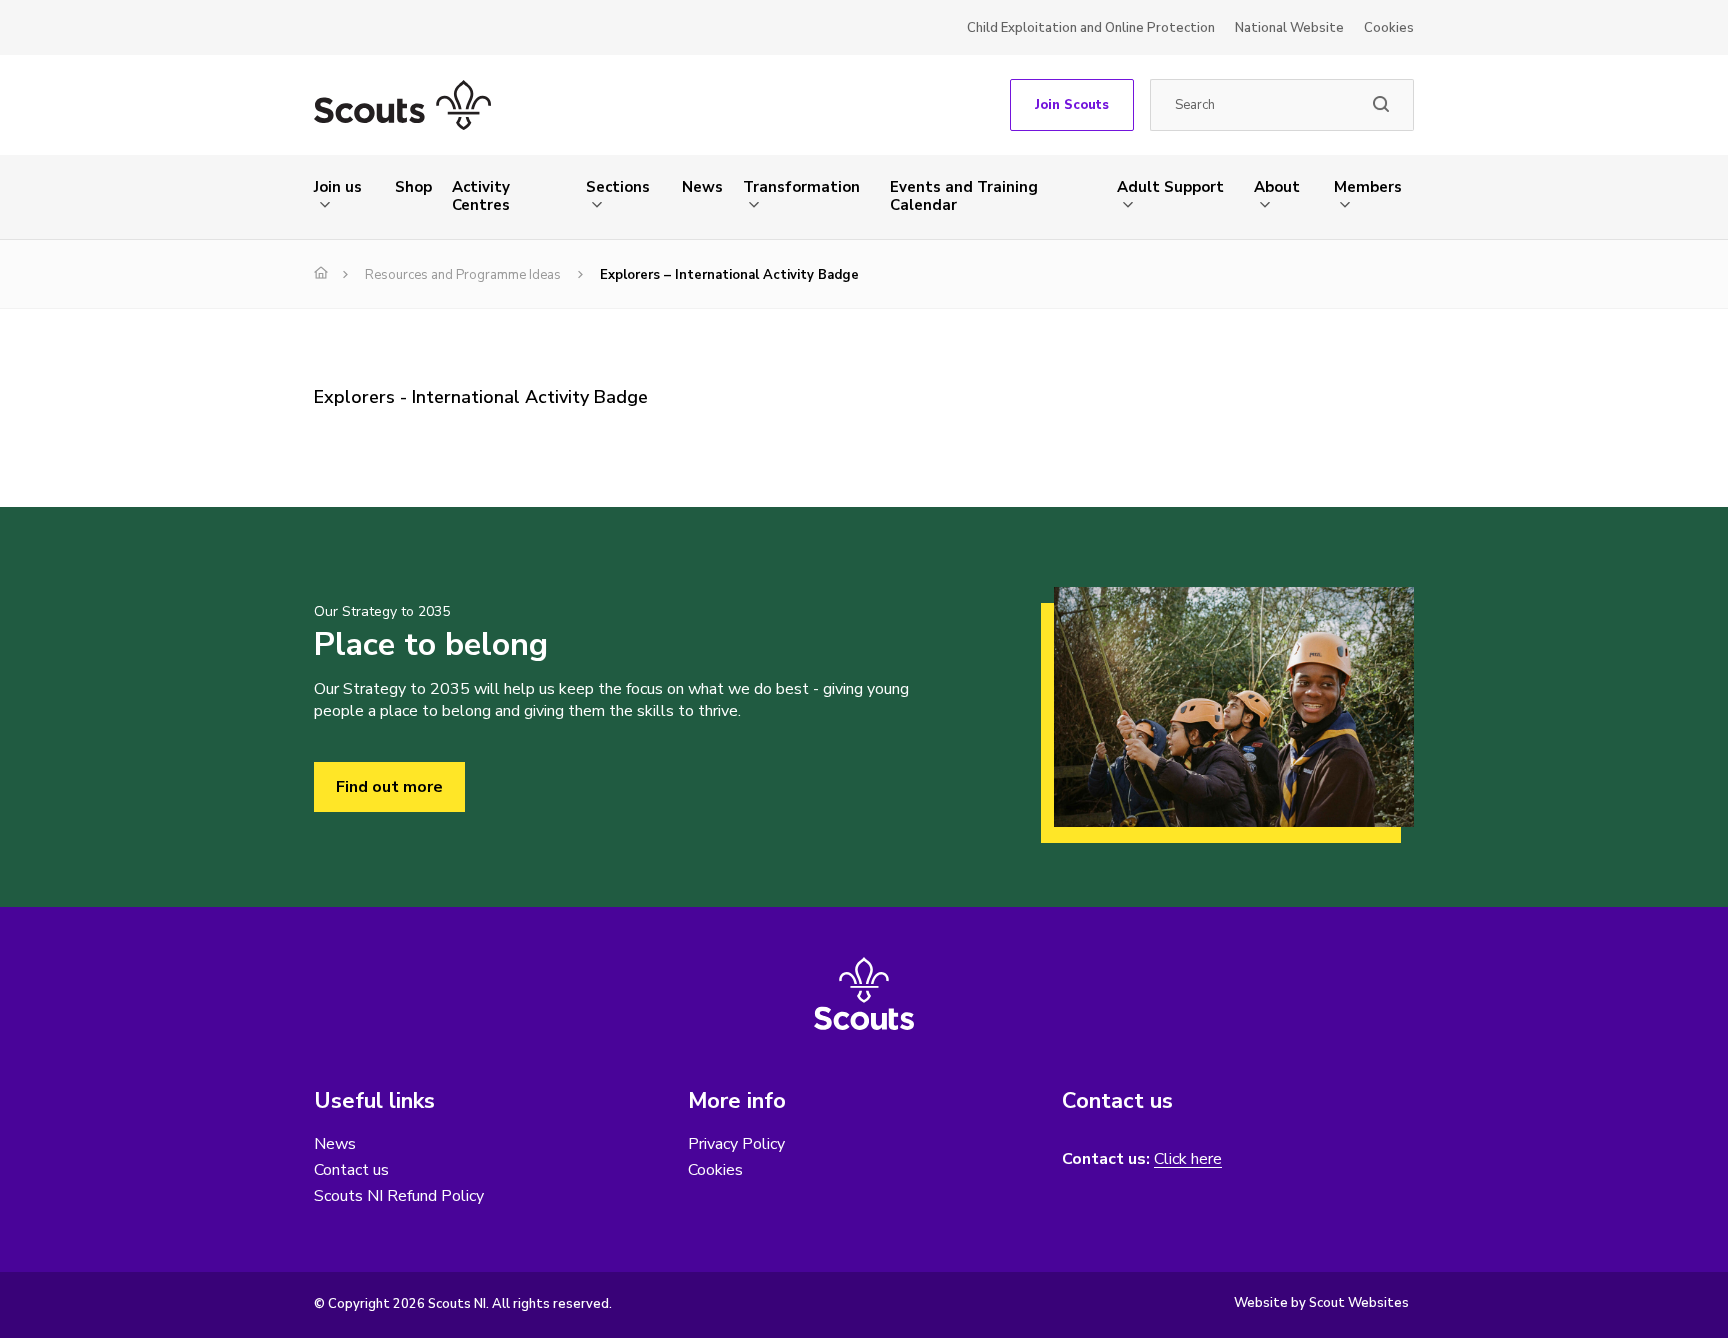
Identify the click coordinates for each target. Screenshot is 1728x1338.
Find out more (389, 787)
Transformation (801, 187)
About (1277, 187)
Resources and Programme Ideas (463, 275)
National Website (1289, 28)
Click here (1188, 1159)
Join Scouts (1072, 105)
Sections (618, 187)
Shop (413, 187)
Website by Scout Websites (1321, 1303)
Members (1368, 187)
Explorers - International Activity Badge (481, 397)
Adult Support (1170, 187)
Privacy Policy (736, 1144)
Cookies (1389, 28)
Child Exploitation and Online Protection (1091, 28)
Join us (338, 187)
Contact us (351, 1170)
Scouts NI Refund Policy (399, 1196)
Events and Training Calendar (964, 196)
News (702, 187)
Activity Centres (481, 196)
